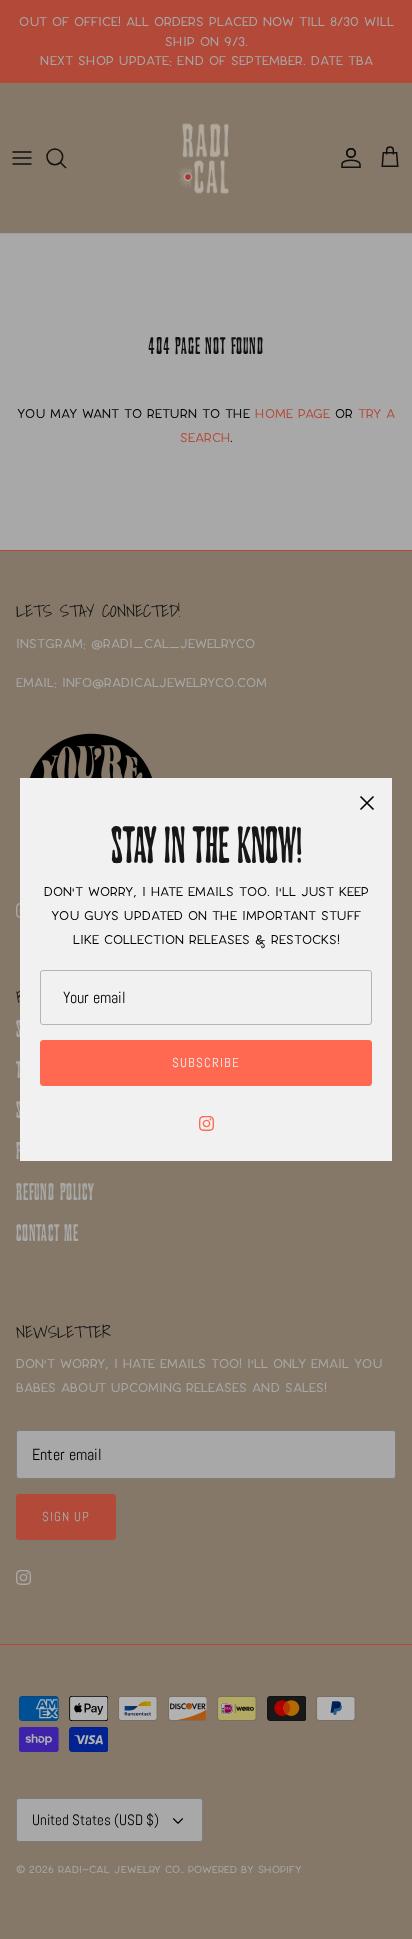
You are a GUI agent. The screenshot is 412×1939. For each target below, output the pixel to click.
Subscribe (206, 1062)
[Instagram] (206, 1123)
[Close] (367, 803)
